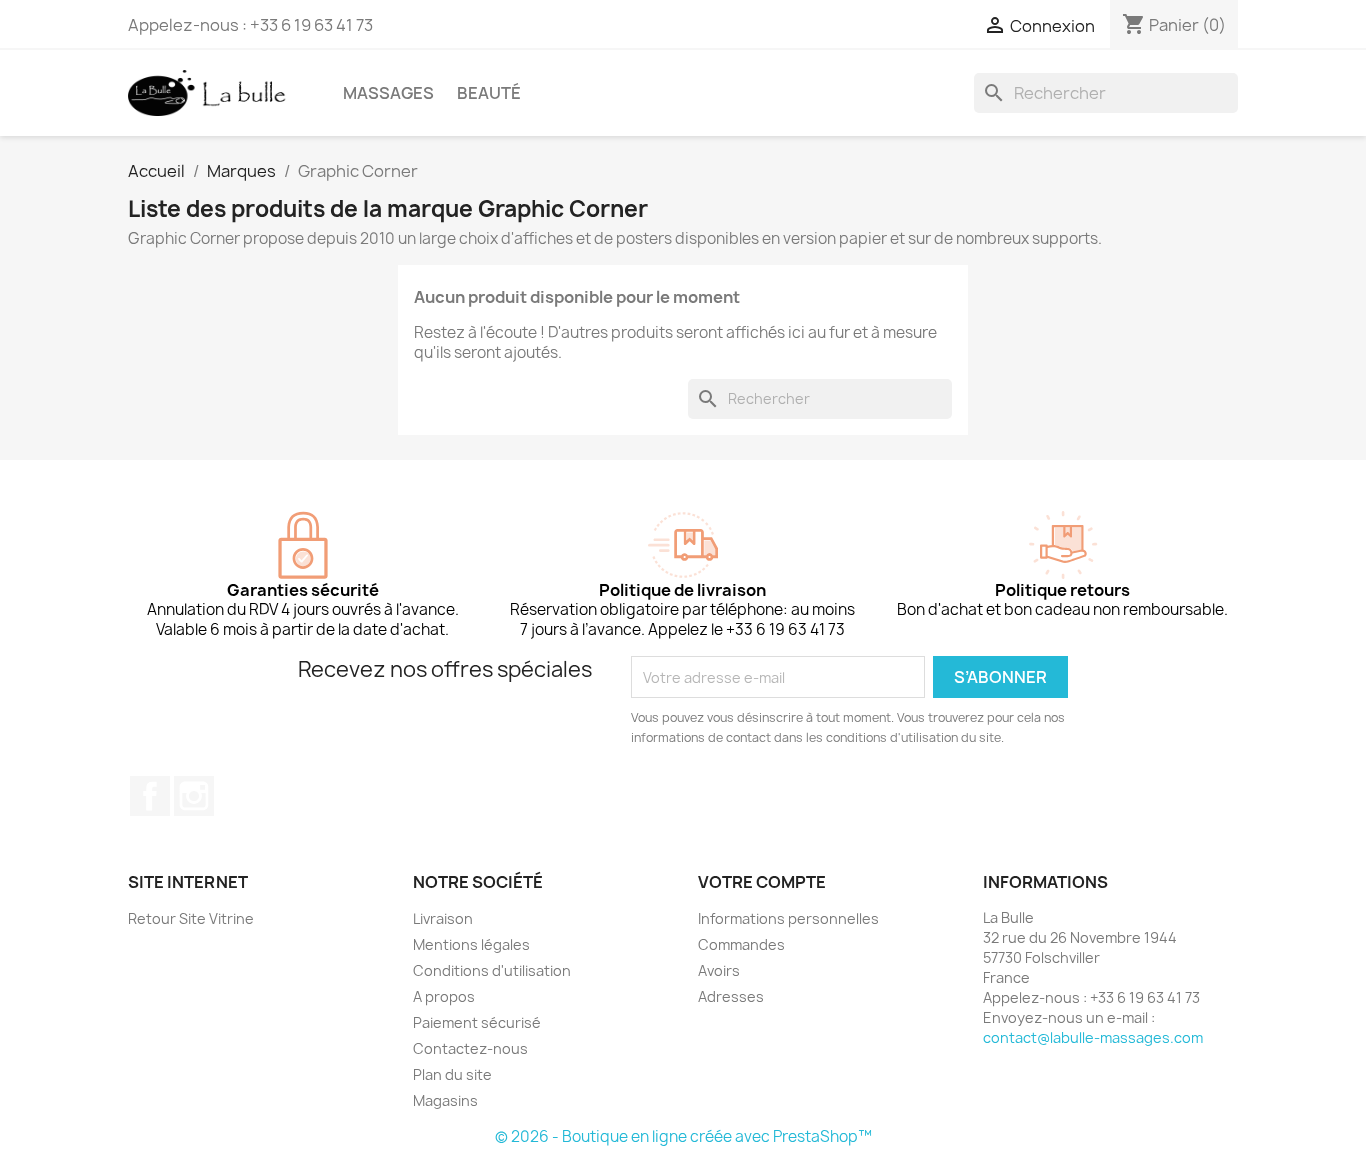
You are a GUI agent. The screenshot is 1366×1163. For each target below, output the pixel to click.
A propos (444, 996)
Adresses (731, 996)
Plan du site (452, 1074)
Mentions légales (471, 944)
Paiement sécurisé (477, 1022)
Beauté (489, 93)
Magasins (445, 1100)
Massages (388, 93)
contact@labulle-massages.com (1093, 1037)
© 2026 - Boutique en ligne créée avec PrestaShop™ (683, 1136)
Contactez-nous (470, 1048)
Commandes (741, 944)
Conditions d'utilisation (492, 970)
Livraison (443, 918)
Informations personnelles (788, 918)
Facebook (150, 796)
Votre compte (762, 882)
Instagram (194, 796)
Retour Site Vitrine (191, 918)
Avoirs (719, 970)
